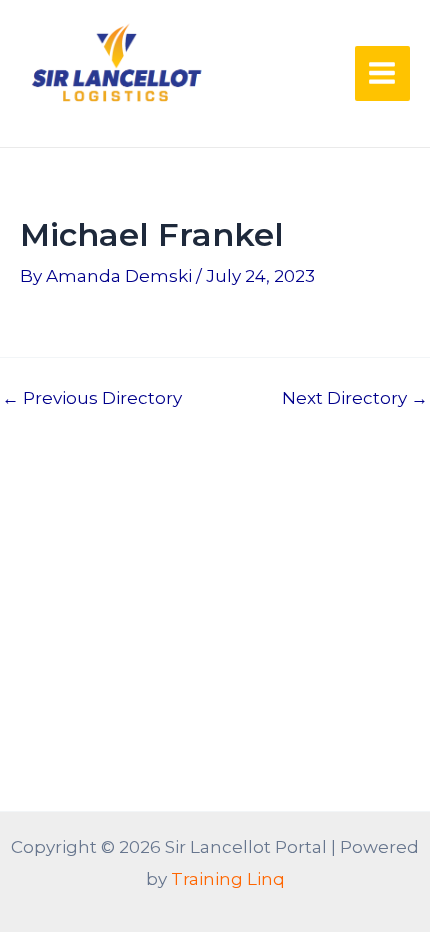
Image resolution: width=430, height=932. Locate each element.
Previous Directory (92, 398)
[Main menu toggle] (383, 74)
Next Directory (355, 398)
